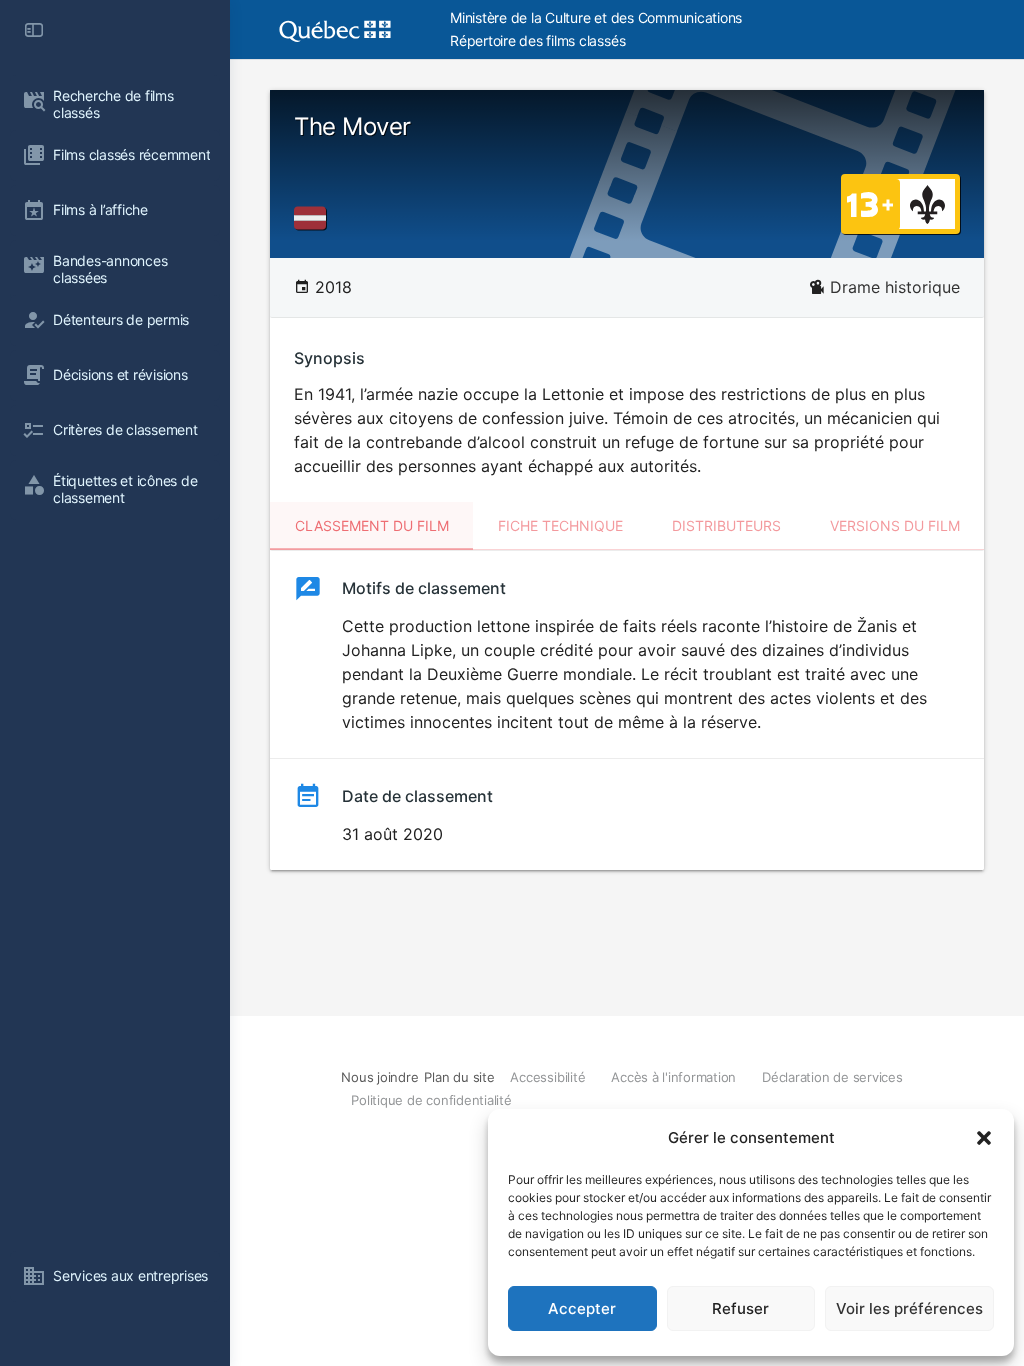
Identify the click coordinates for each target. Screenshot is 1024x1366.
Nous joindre (379, 1077)
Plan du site (459, 1077)
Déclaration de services (832, 1077)
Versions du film (895, 525)
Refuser (740, 1308)
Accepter (582, 1308)
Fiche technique (560, 525)
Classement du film (372, 525)
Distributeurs (726, 525)
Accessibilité (547, 1077)
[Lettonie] (314, 218)
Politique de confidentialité (431, 1100)
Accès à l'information (673, 1077)
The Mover (352, 126)
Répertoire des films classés (537, 40)
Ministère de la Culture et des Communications (596, 17)
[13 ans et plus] (870, 203)
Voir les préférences (909, 1308)
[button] (984, 1138)
